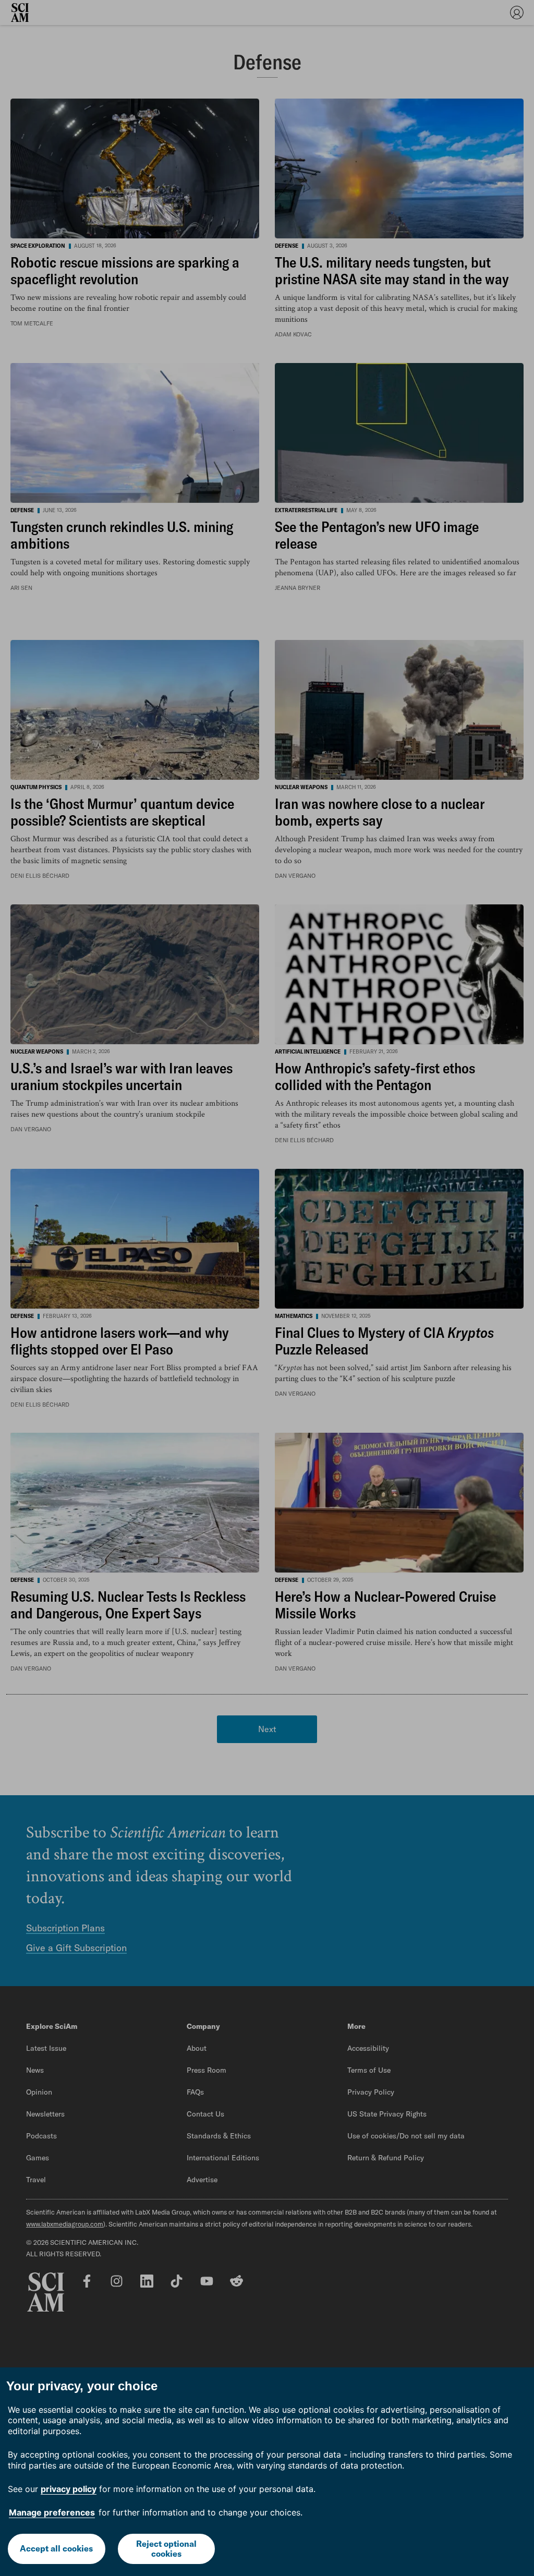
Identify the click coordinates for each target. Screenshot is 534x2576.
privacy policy (69, 2489)
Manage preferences (52, 2512)
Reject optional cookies (166, 2549)
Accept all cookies (56, 2548)
